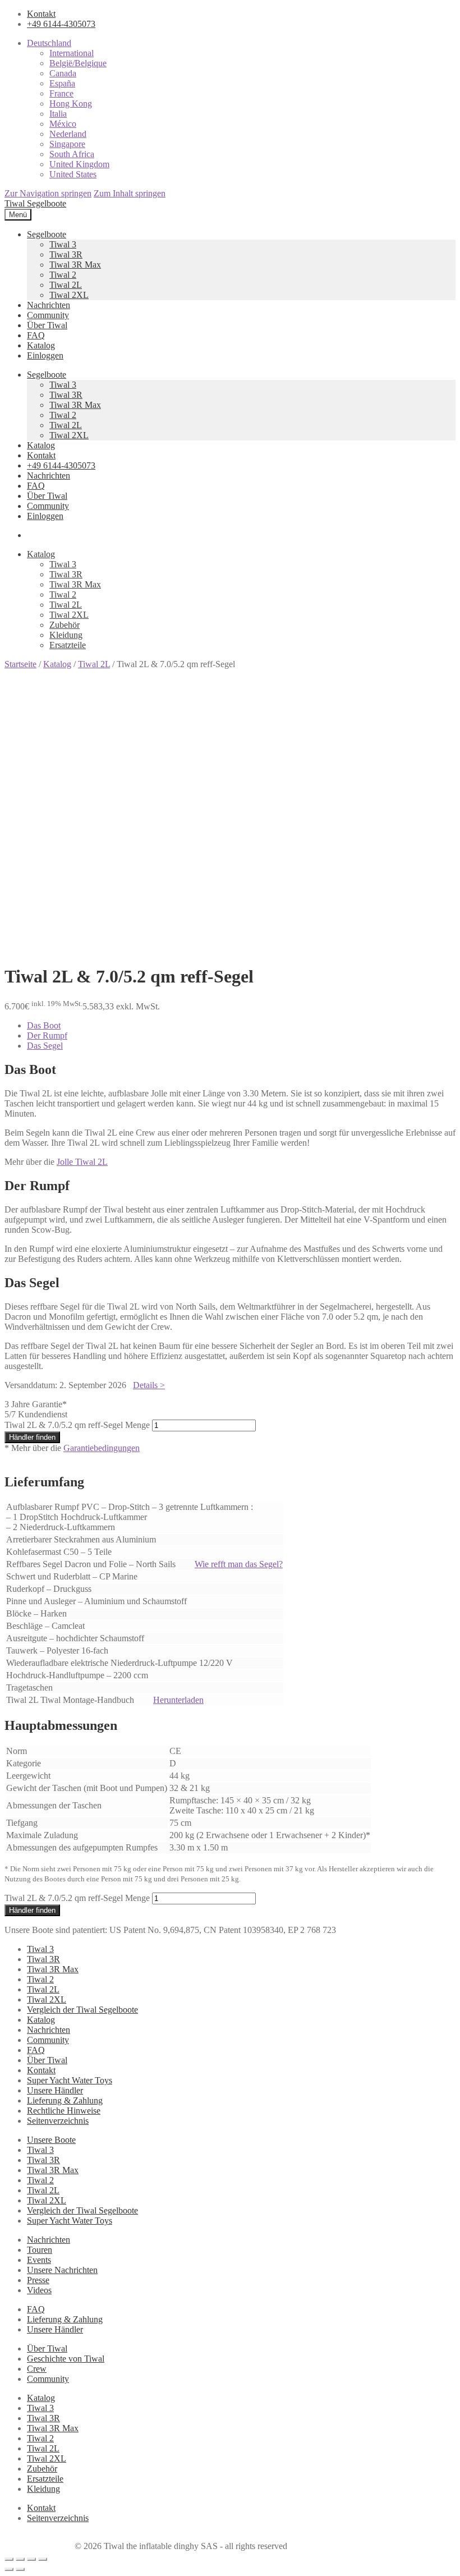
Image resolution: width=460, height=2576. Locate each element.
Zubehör (65, 625)
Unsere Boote (51, 2140)
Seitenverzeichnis (58, 2121)
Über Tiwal (47, 325)
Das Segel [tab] (45, 1046)
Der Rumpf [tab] (47, 1036)
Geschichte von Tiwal (66, 2359)
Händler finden (32, 1437)
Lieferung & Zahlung (65, 2100)
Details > (149, 1385)
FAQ (36, 335)
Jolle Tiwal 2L (82, 1162)
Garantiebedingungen (102, 1448)
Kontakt (41, 14)
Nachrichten (49, 305)
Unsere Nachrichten (62, 2270)
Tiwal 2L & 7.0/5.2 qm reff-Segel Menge (77, 1425)
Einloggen (45, 355)
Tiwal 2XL (69, 295)
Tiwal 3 (63, 244)
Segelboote (47, 234)
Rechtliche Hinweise (64, 2111)
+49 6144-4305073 (61, 24)
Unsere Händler (55, 2090)
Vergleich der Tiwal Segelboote (82, 2010)
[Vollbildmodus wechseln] (20, 2559)
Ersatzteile (68, 645)
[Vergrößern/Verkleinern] (9, 2559)
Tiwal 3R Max (75, 265)
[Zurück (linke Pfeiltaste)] (9, 2569)
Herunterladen (178, 1700)
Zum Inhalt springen (130, 193)
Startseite (20, 664)
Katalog (41, 345)
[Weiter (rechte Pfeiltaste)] (20, 2569)
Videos (39, 2290)
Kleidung (66, 635)
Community (48, 315)
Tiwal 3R (66, 254)
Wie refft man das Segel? (239, 1564)
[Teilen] (31, 2559)
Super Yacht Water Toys (70, 2080)
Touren (40, 2250)
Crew (37, 2369)
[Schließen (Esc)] (43, 2559)
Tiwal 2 (63, 275)
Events (39, 2260)
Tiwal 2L (66, 285)
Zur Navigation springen (48, 193)
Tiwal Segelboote (35, 203)
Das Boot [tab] (44, 1025)
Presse (38, 2280)
